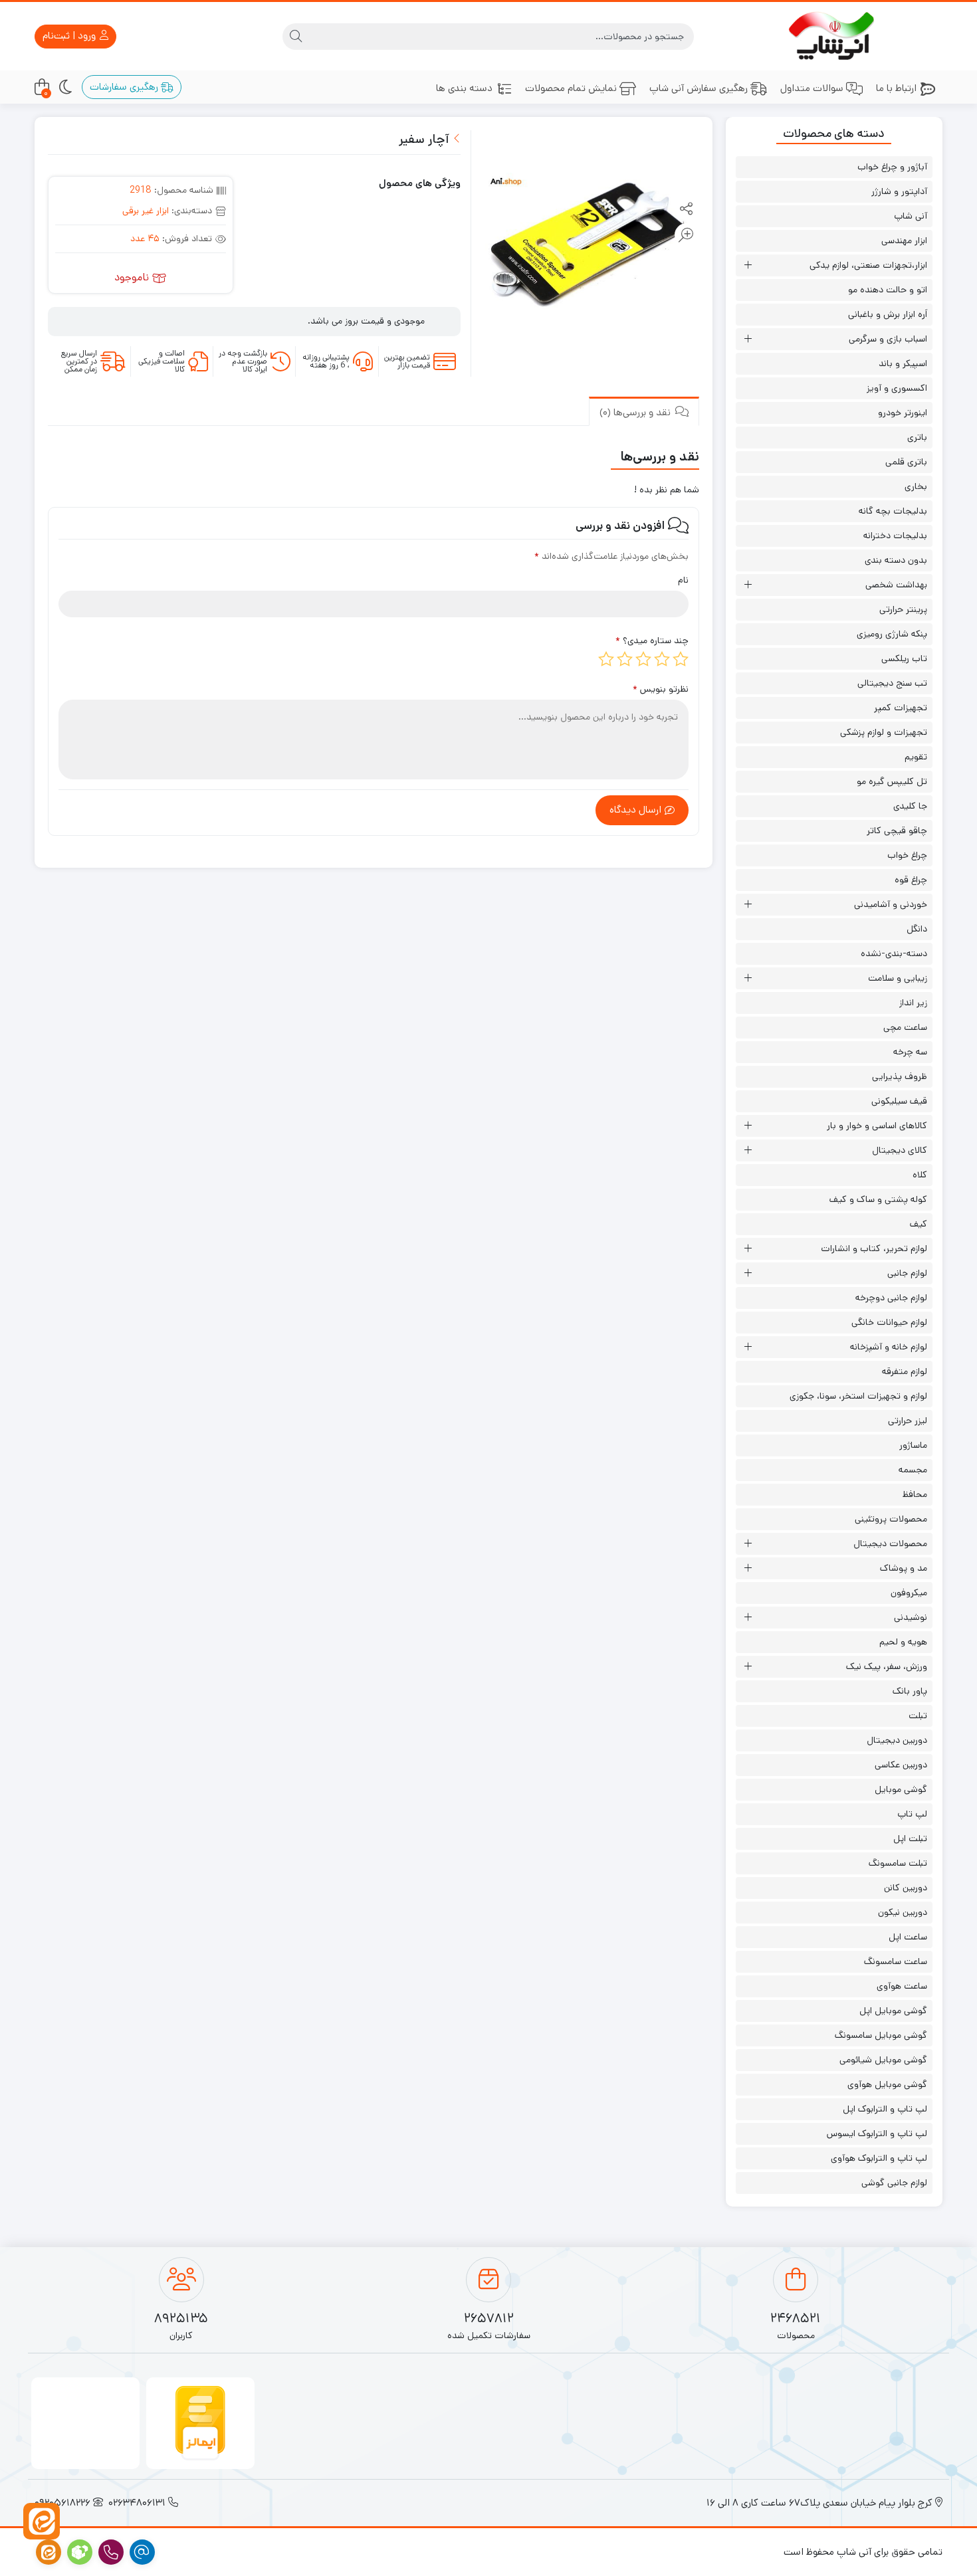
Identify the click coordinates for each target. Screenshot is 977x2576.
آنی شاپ (911, 216)
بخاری (916, 486)
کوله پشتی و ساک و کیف (878, 1199)
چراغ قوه (911, 880)
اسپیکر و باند (903, 363)
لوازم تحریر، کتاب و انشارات (874, 1248)
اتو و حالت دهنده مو (888, 290)
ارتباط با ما (896, 88)
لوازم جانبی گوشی (894, 2183)
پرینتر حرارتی (903, 609)
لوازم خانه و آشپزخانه (889, 1347)
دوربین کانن (906, 1888)
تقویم (916, 757)
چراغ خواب (907, 855)
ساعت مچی (905, 1027)
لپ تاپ (912, 1814)
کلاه (920, 1175)
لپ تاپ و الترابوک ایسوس (877, 2133)
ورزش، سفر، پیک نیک (887, 1666)
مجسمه (913, 1470)
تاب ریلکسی (904, 658)
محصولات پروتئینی (891, 1519)
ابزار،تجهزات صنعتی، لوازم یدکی (868, 265)
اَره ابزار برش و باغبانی (888, 314)
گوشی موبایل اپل (893, 2011)
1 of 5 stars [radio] (681, 659)
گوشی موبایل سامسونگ (881, 2035)
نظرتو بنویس (661, 689)
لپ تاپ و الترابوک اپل (885, 2109)
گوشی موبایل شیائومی (883, 2060)
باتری (917, 437)
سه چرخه (910, 1052)
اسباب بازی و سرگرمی (888, 339)
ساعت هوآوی (902, 1986)
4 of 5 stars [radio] (625, 659)
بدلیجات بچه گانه (893, 511)
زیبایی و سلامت (898, 978)
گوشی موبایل (901, 1789)
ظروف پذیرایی (900, 1076)
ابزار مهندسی (904, 241)
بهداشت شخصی (896, 585)
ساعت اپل (908, 1937)
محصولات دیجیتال (890, 1543)
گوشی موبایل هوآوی (887, 2084)
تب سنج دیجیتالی (892, 683)
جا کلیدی (910, 806)
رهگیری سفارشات (125, 87)
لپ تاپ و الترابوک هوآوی (879, 2158)
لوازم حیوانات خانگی (889, 1322)
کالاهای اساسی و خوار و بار (877, 1126)
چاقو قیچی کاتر (897, 831)
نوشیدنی (911, 1617)
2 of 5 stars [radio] (662, 659)
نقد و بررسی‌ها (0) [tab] (636, 412)
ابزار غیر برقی (146, 211)
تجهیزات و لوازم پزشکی (884, 732)
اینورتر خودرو (903, 413)
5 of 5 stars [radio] (606, 659)
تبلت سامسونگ (898, 1863)
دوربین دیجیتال (897, 1740)
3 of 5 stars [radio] (643, 659)
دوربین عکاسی (901, 1765)
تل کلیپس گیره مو (892, 781)
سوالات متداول (812, 88)
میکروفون (909, 1593)
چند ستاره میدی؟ (652, 641)
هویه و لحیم (903, 1642)
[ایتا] (42, 2521)
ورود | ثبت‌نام (70, 36)
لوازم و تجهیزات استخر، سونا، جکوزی (858, 1396)
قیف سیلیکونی (899, 1101)
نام (683, 580)
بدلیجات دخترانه (895, 536)
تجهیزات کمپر (901, 708)
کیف (919, 1224)
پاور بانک (910, 1691)
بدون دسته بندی (896, 560)
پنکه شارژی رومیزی (892, 634)
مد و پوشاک (904, 1568)
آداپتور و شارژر (899, 191)
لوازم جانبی (907, 1273)
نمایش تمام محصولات (571, 88)
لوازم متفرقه (905, 1371)
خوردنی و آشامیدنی (891, 904)
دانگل (917, 929)
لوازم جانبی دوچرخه (891, 1298)
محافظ (915, 1494)
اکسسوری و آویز (897, 388)
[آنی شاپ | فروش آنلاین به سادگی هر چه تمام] (834, 36)
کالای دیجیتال (900, 1150)
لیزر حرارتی (908, 1421)
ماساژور (913, 1445)
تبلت (918, 1716)
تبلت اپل (910, 1838)
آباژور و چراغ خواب (892, 167)
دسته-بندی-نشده (894, 953)
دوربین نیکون (903, 1912)
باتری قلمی (906, 462)
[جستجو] (296, 37)
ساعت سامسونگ (896, 1961)
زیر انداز (913, 1003)
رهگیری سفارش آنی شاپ (699, 88)
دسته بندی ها (464, 88)
